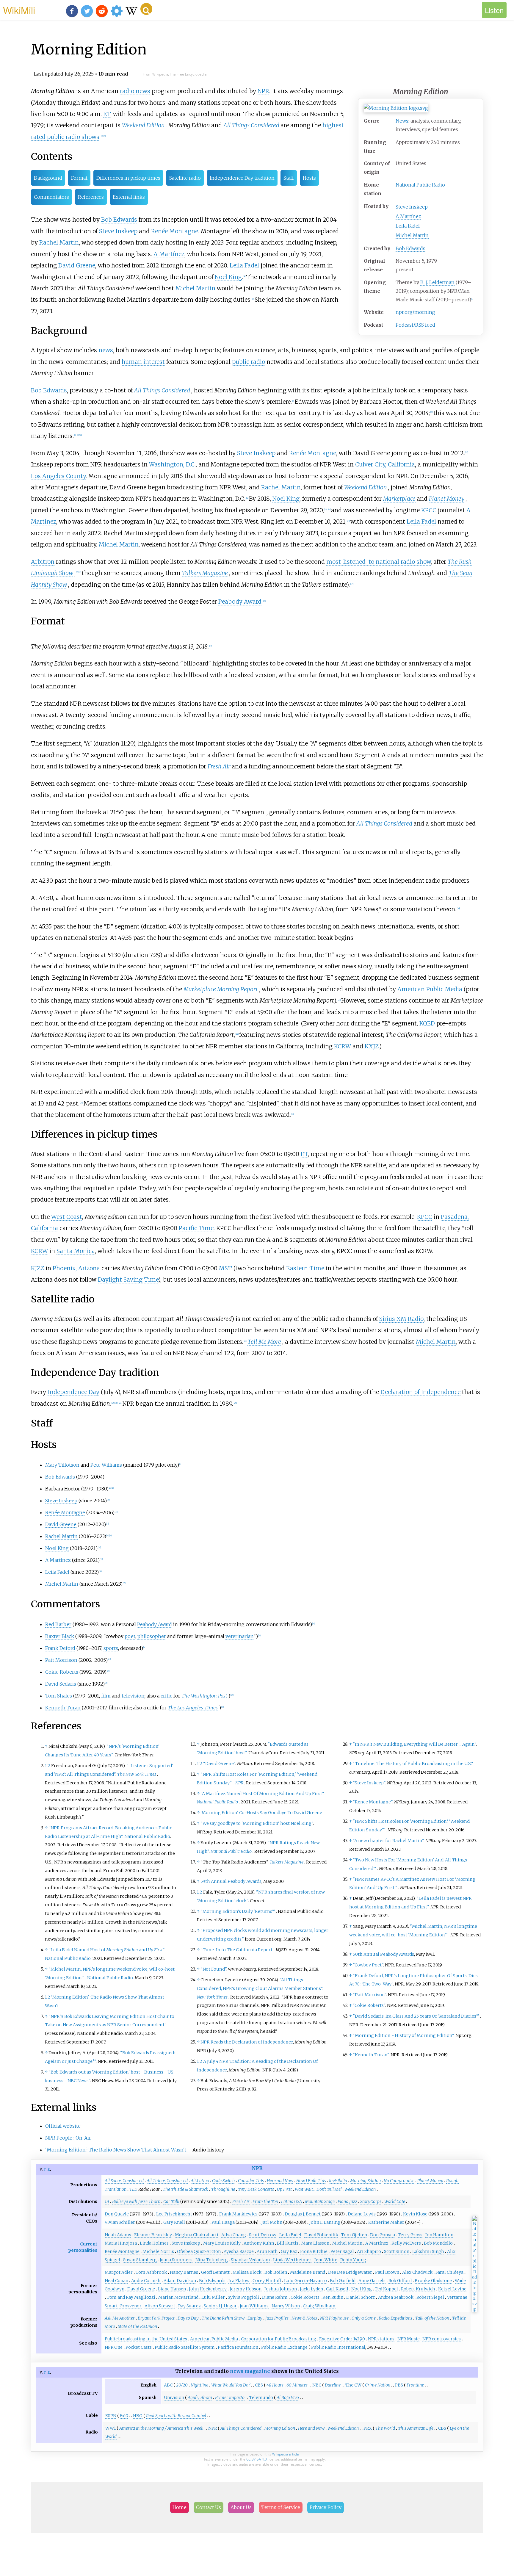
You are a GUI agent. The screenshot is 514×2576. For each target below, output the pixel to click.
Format (79, 178)
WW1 (111, 2428)
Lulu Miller (213, 2297)
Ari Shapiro (369, 2251)
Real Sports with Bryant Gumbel (176, 2416)
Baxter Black (60, 1636)
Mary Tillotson (62, 1465)
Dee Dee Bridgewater (350, 2272)
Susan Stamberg (140, 2260)
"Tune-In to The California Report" (237, 1950)
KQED (427, 1023)
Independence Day (73, 1392)
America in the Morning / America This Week (161, 2428)
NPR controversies (442, 2339)
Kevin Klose (415, 2214)
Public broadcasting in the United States (146, 2339)
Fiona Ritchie (314, 2251)
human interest (143, 362)
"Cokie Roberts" (369, 2005)
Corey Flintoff (267, 2281)
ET (107, 114)
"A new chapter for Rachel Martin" (388, 1841)
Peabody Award (240, 602)
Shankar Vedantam (250, 2260)
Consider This (251, 2181)
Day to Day (188, 2318)
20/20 (182, 2385)
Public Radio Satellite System (185, 2347)
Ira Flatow (239, 2281)
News (402, 121)
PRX (368, 2428)
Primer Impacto (230, 2398)
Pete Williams (106, 1465)
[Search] (146, 9)
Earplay (255, 2318)
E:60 (124, 2416)
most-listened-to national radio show (379, 562)
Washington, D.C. (172, 464)
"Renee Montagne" (373, 1802)
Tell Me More (264, 1342)
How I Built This (311, 2181)
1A (107, 2201)
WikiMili (19, 10)
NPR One (114, 2347)
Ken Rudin (333, 2297)
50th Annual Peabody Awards (383, 1954)
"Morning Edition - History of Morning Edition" (403, 2035)
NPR (263, 91)
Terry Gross (410, 2235)
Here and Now (280, 2181)
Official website (63, 2126)
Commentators (51, 197)
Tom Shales (59, 1696)
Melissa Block (247, 2272)
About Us (241, 2507)
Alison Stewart (160, 2306)
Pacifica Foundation (238, 2347)
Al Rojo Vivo (288, 2398)
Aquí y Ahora (200, 2398)
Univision (174, 2398)
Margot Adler (119, 2272)
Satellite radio (185, 178)
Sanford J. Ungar (220, 2306)
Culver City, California (385, 464)
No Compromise (399, 2181)
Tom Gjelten (354, 2235)
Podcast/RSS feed (415, 325)
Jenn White (326, 2260)
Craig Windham (319, 2306)
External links (129, 197)
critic (166, 1696)
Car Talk (171, 2201)
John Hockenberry (208, 2289)
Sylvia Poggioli (243, 2297)
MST (225, 1268)
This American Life (416, 2428)
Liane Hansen (172, 2289)
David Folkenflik (321, 2235)
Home (180, 2507)
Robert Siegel (430, 2297)
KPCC (429, 510)
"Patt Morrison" (369, 1995)
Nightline (199, 2385)
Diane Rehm (275, 2297)
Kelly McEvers (406, 2243)
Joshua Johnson (281, 2289)
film (106, 1696)
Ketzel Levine (452, 2289)
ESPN (111, 2416)
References (91, 197)
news (106, 350)
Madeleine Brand (308, 2272)
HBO (138, 2416)
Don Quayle (117, 2214)
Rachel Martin (59, 242)
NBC (317, 2385)
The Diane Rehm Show (223, 2318)
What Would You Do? (231, 2385)
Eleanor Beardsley (153, 2235)
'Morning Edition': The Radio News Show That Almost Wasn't (116, 2150)
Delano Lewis (362, 2214)
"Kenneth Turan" (371, 2055)
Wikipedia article (286, 2454)
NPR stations (381, 2339)
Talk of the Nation (432, 2318)
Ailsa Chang (234, 2235)
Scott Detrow (263, 2235)
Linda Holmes (154, 2243)
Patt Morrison (61, 1660)
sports (111, 1648)
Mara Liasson (315, 2243)
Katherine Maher (386, 2222)
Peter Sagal (342, 2251)
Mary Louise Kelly (222, 2243)
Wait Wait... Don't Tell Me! (318, 2189)
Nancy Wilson (286, 2306)
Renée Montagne (175, 231)
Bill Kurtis (288, 2243)
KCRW (343, 1046)
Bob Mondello (438, 2243)
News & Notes (304, 2318)
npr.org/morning (415, 312)
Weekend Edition (143, 125)
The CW (353, 2385)
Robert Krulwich (418, 2289)
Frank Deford (60, 1648)
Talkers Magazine (205, 573)
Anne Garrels (372, 2281)
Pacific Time (196, 1228)
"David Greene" (219, 1764)
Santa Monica (76, 1251)
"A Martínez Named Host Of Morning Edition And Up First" (262, 1794)
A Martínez (408, 216)
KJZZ (37, 1268)
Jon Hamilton (439, 2235)
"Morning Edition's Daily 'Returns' (238, 1911)
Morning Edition (365, 2181)
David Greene (77, 265)
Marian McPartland (178, 2297)
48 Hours (275, 2385)
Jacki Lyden (311, 2289)
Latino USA (292, 2201)
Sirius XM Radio (401, 1319)
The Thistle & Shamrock (185, 2189)
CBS (259, 2385)
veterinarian (239, 1636)
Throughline (223, 2189)
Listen (494, 10)
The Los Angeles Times (193, 1708)
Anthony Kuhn (259, 2243)
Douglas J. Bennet (303, 2214)
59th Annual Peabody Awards (231, 1881)
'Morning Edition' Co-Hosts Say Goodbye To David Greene (261, 1813)
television (133, 1696)
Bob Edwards (410, 248)
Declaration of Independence (420, 1392)
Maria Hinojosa (121, 2243)
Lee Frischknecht (174, 2214)
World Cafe (395, 2201)
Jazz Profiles (277, 2318)
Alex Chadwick (417, 2272)
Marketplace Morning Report (221, 989)
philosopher (152, 1636)
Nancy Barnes (184, 2272)
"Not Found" (213, 1969)
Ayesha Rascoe (239, 2251)
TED (133, 2189)
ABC (168, 2385)
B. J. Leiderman (437, 282)
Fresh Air (219, 766)
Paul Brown (387, 2272)
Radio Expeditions (395, 2318)
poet (130, 1636)
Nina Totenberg (212, 2260)
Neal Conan (116, 2281)
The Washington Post (204, 1696)
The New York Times (137, 1774)
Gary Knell (174, 2222)
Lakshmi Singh (428, 2251)
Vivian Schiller (120, 2222)
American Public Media (430, 989)
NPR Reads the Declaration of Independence (247, 2042)
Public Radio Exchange (284, 2347)
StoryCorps (371, 2201)
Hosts (309, 178)
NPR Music (408, 2339)
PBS (399, 2385)
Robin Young (353, 2260)
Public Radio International (338, 2347)
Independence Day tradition (242, 178)
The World (385, 2428)
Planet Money (447, 499)
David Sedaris (61, 1684)
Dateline (333, 2385)
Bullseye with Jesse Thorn (136, 2201)
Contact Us (209, 2507)
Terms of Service (281, 2507)
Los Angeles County (58, 476)
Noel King (228, 277)
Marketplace (399, 499)
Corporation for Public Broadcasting (279, 2339)
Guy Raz (289, 2251)
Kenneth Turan (63, 1708)
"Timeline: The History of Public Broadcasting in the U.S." (413, 1764)
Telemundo (261, 2398)
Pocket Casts (139, 2347)
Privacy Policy (326, 2507)
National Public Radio (420, 185)
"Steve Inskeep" (369, 1783)
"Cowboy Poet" (368, 1965)
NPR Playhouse (334, 2318)
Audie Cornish (146, 2281)
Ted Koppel (386, 2289)
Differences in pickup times (128, 178)
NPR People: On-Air (68, 2138)
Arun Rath (267, 2251)
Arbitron (43, 562)
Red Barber (58, 1624)
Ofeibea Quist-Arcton (199, 2251)
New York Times (212, 1997)
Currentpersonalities (83, 2247)
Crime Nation (378, 2385)
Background (48, 178)
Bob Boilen (276, 2272)
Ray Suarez (189, 2306)
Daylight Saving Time (128, 1280)
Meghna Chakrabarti (197, 2235)
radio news (135, 91)
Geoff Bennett (215, 2272)
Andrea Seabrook (396, 2297)
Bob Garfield (343, 2281)
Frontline (415, 2385)
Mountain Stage (320, 2201)
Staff (289, 178)
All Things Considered (251, 125)
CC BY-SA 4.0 (257, 2459)
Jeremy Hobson (246, 2289)
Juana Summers (176, 2260)
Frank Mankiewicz (238, 2214)
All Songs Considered (124, 2181)
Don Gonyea (383, 2235)
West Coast (67, 1217)
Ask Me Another (120, 2318)
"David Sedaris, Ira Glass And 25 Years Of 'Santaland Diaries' (416, 2016)
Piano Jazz (347, 2201)
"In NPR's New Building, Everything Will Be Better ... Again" (414, 1744)
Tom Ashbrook (151, 2272)
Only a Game (364, 2318)
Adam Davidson (180, 2281)
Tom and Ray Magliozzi (131, 2297)
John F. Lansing (325, 2222)
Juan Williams (254, 2306)
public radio (249, 362)
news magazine (250, 2371)
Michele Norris (158, 2251)
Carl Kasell (337, 2289)
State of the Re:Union (137, 2326)
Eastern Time (305, 1268)
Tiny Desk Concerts (256, 2189)
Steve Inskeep (412, 207)
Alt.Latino (200, 2181)
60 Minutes (297, 2385)
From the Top (265, 2201)
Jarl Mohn (272, 2222)
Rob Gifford (400, 2281)
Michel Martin (412, 235)
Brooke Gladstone (433, 2281)
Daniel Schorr (361, 2297)
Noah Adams (118, 2235)
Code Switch (224, 2181)
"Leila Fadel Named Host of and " (106, 1950)
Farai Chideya (449, 2272)
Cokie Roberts (62, 1672)
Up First (284, 2189)
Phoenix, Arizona (76, 1268)
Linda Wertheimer (292, 2260)
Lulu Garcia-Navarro (305, 2281)
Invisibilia (338, 2181)
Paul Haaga (223, 2222)
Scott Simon (397, 2251)
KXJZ (372, 1046)
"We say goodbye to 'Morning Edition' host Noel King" (257, 1823)
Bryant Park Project (156, 2318)
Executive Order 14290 (342, 2339)
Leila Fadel (408, 226)
